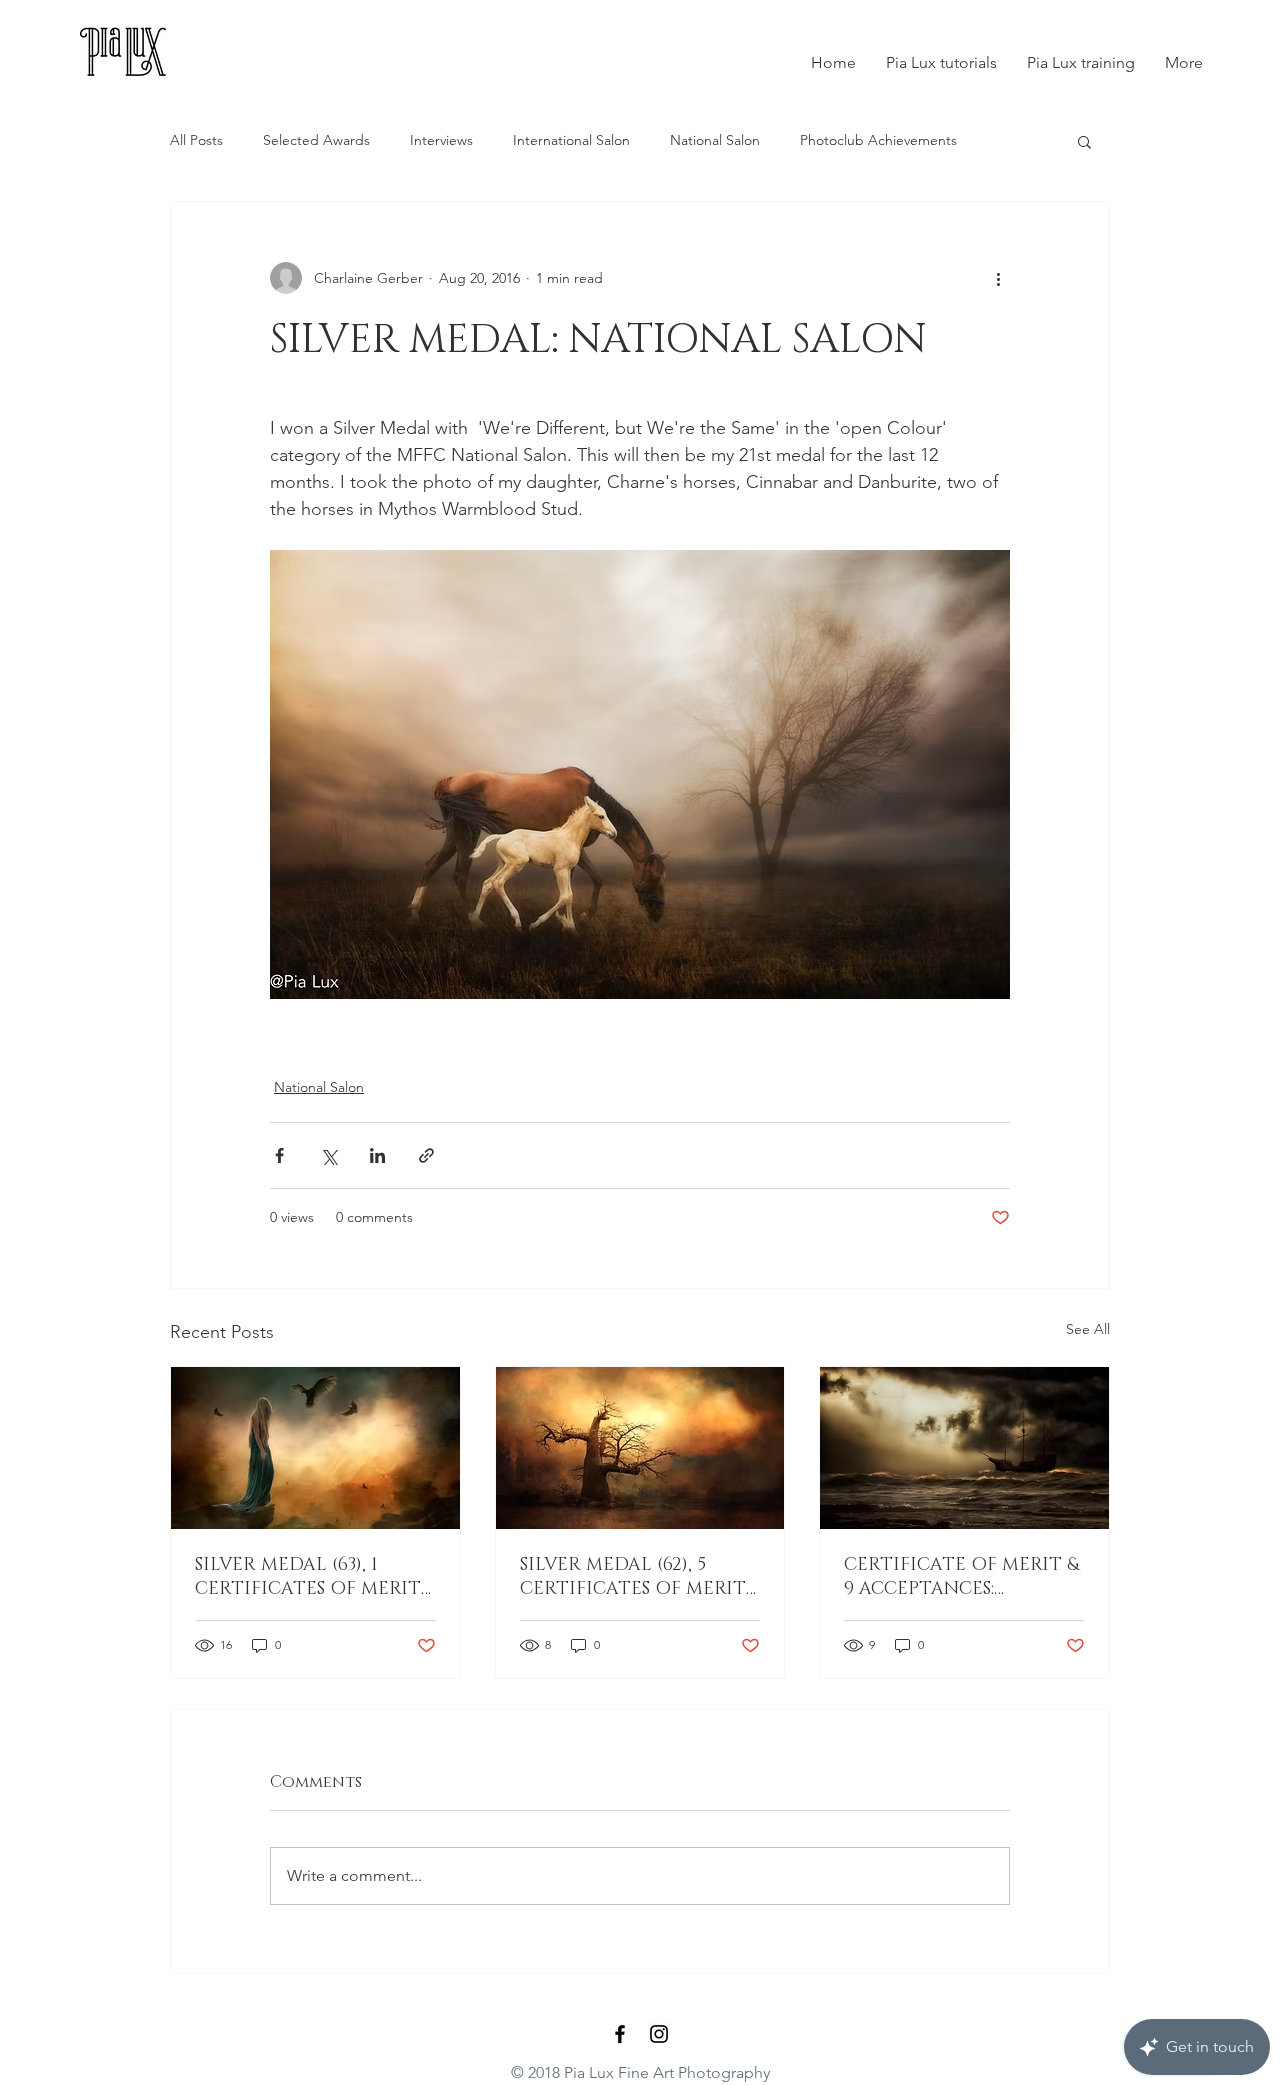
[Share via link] (426, 1155)
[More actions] (998, 278)
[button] (1084, 141)
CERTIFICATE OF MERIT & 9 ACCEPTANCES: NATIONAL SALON (961, 1577)
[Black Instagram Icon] (659, 2034)
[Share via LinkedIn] (377, 1155)
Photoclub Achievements (878, 140)
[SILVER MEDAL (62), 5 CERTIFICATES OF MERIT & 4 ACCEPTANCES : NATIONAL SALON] (640, 1448)
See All (1088, 1329)
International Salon (571, 140)
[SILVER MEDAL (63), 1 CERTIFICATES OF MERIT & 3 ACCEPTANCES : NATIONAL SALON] (315, 1448)
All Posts (196, 140)
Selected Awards (316, 140)
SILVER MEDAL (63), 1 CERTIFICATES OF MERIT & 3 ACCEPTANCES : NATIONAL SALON (308, 1577)
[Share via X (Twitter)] (328, 1155)
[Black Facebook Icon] (620, 2034)
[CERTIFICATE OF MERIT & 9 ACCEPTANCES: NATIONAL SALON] (964, 1448)
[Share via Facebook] (279, 1155)
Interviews (441, 140)
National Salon (715, 140)
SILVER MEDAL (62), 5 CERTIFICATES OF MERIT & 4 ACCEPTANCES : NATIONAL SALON (633, 1577)
